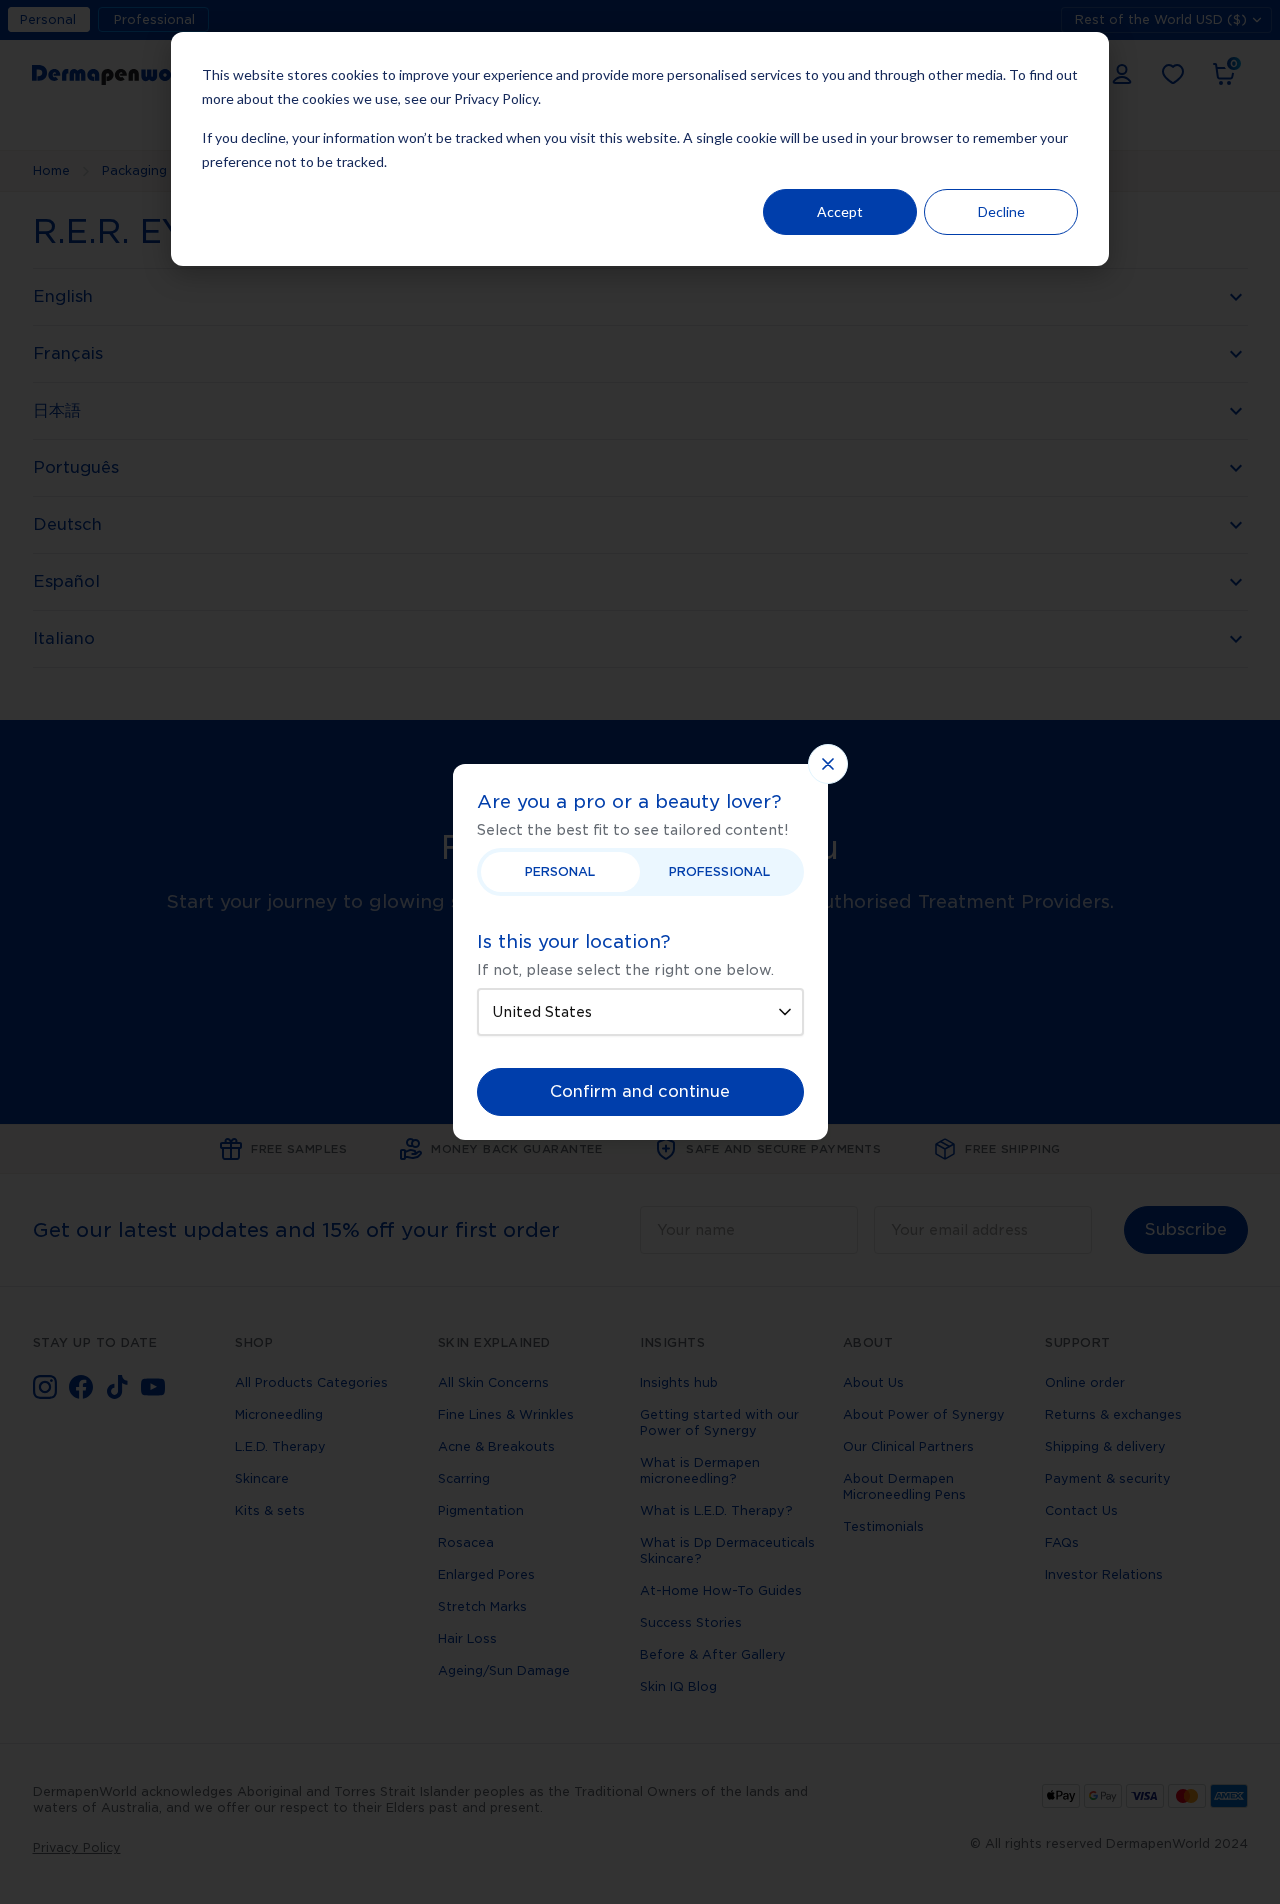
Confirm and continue (640, 1091)
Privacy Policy (496, 98)
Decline (1001, 211)
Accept (840, 211)
